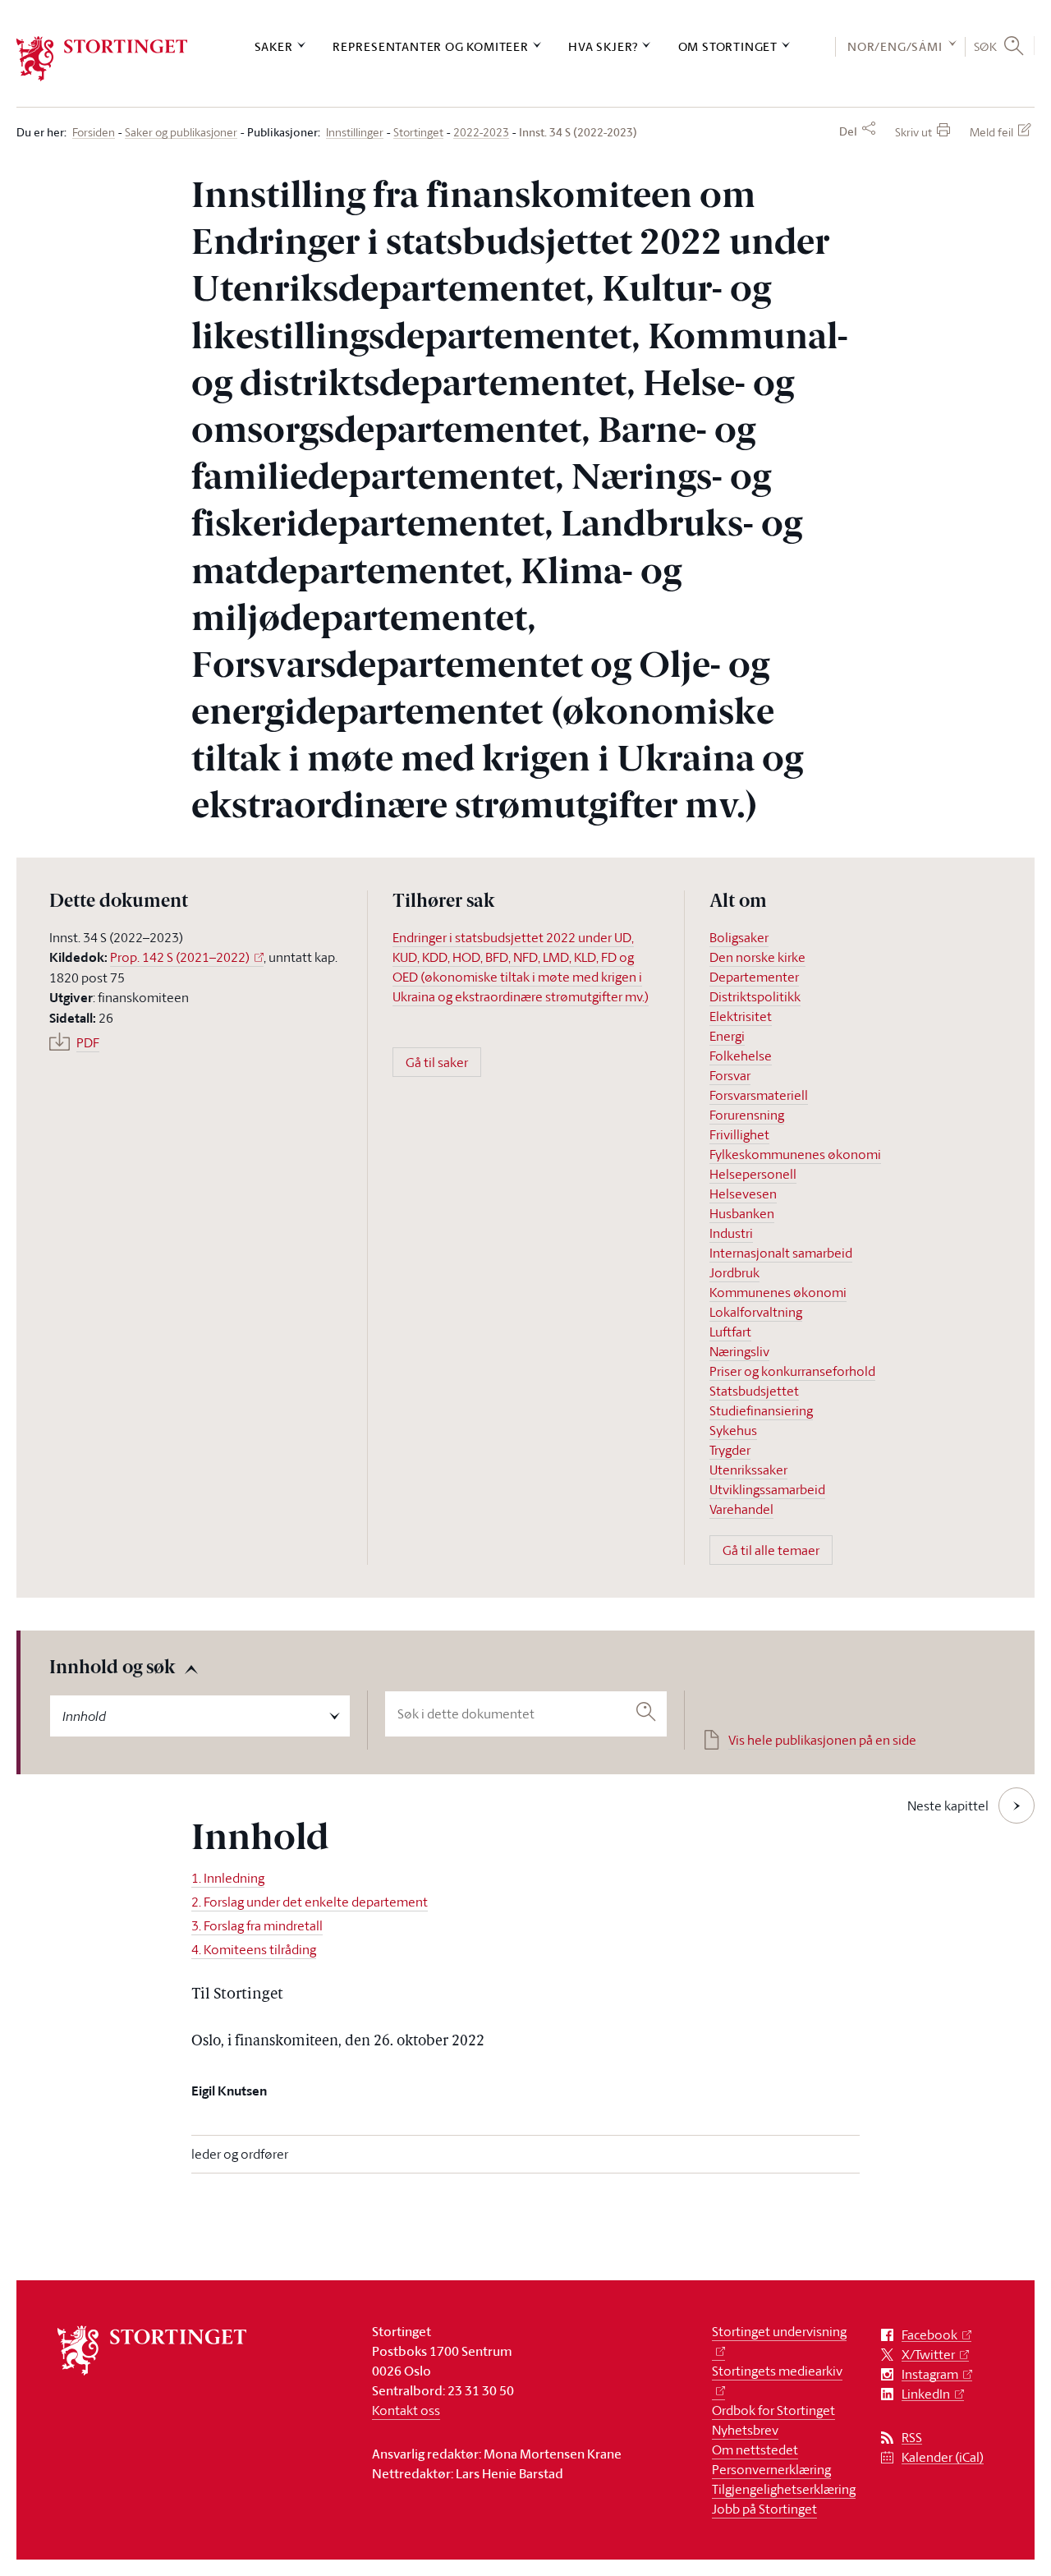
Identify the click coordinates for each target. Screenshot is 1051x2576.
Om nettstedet (755, 2449)
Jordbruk (734, 1272)
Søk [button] (986, 46)
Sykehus (733, 1430)
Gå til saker (437, 1062)
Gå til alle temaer (771, 1550)
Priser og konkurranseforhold (792, 1371)
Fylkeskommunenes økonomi (795, 1154)
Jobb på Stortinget (764, 2509)
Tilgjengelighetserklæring (784, 2489)
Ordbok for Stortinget (773, 2410)
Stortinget (418, 133)
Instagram (930, 2374)
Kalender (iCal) (943, 2457)
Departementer (754, 977)
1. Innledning (228, 1878)
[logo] (102, 59)
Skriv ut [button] (913, 132)
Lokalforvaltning (756, 1312)
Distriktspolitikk (755, 996)
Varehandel (741, 1509)
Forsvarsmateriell (759, 1095)
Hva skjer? (603, 46)
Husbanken (742, 1213)
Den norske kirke (757, 957)
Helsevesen (743, 1194)
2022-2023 (481, 133)
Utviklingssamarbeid (767, 1489)
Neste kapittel (948, 1805)
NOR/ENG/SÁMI (895, 46)
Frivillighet (739, 1134)
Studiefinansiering (761, 1410)
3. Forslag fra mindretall (257, 1925)
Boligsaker (739, 937)
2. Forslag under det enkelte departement (310, 1902)
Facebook (929, 2335)
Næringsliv (739, 1351)
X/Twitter (928, 2355)
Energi (727, 1036)
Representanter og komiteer (431, 46)
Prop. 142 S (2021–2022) (180, 957)
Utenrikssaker (748, 1470)
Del (848, 131)
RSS (912, 2438)
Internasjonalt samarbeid (781, 1253)
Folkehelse (741, 1056)
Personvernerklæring (771, 2469)
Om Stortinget (728, 46)
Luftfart (730, 1332)
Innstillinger (355, 133)
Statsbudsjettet (754, 1391)
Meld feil (991, 132)
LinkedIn (926, 2394)
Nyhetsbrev (745, 2430)
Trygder (730, 1450)
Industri (731, 1233)
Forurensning (747, 1115)
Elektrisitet (741, 1016)
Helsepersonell (753, 1174)
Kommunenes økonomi (778, 1292)
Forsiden (94, 133)
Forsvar (730, 1075)
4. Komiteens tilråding (254, 1949)
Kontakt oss (406, 2410)
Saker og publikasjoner (181, 133)
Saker (274, 46)
